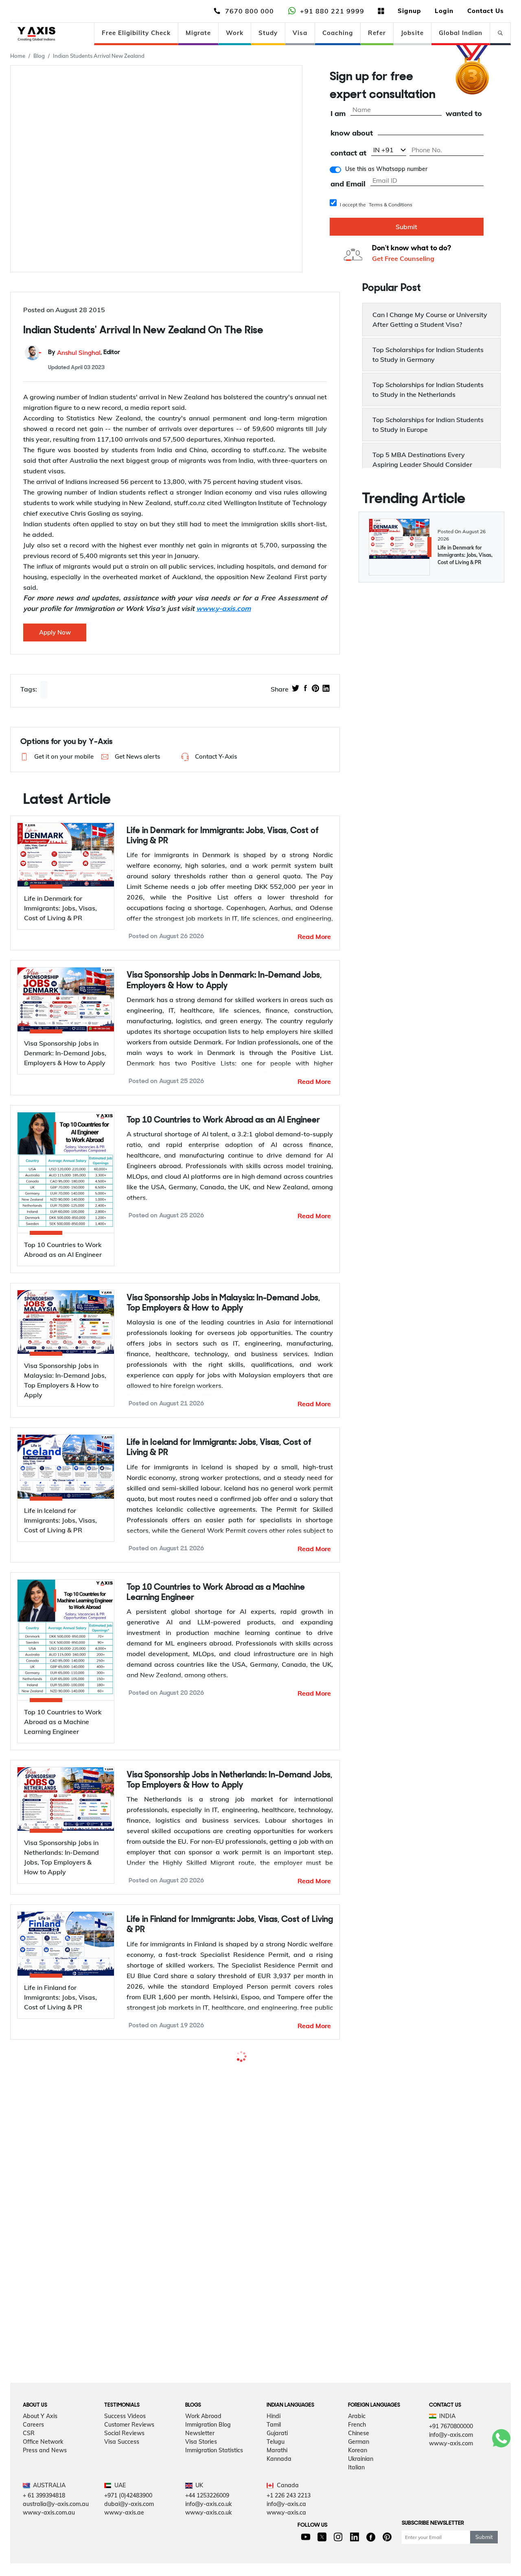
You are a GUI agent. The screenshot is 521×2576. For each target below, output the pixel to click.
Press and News (45, 2473)
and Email (348, 184)
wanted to (464, 114)
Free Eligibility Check (136, 33)
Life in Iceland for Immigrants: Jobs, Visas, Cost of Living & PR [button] (219, 1448)
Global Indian (461, 33)
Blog (39, 56)
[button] (55, 757)
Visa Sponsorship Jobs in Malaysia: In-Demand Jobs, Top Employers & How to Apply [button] (223, 1303)
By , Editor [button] (84, 353)
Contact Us (486, 11)
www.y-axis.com (451, 2466)
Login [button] (444, 11)
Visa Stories (201, 2464)
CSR (29, 2456)
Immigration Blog (208, 2447)
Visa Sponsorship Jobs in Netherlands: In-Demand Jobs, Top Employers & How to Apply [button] (229, 1780)
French (357, 2447)
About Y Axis (40, 2439)
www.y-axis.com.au (49, 2535)
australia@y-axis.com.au (56, 2527)
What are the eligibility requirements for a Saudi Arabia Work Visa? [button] (230, 2070)
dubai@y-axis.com (129, 2527)
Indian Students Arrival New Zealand (99, 56)
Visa (300, 33)
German (359, 2464)
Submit (406, 227)
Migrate (198, 33)
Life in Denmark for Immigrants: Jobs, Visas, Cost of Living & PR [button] (223, 836)
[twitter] (296, 689)
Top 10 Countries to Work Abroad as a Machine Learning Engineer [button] (216, 1593)
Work (235, 33)
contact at (348, 153)
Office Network (43, 2464)
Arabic (357, 2439)
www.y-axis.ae (124, 2535)
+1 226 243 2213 (289, 2518)
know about (352, 133)
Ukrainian (361, 2482)
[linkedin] (326, 689)
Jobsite (412, 33)
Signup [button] (409, 11)
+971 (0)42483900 (128, 2518)
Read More (314, 937)
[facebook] (305, 689)
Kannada (279, 2482)
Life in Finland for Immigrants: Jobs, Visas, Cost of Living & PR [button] (230, 1925)
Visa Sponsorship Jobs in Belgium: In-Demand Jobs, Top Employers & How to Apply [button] (229, 2233)
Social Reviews (124, 2456)
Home (18, 56)
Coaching (338, 33)
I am (338, 114)
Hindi (274, 2439)
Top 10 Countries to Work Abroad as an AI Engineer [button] (223, 1120)
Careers (33, 2447)
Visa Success (122, 2464)
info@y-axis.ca (286, 2527)
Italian (356, 2490)
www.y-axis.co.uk (208, 2535)
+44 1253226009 (207, 2518)
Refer (377, 33)
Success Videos (125, 2439)
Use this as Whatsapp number (386, 169)
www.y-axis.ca (286, 2535)
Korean (358, 2473)
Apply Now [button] (55, 632)
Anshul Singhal (79, 353)
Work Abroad (203, 2439)
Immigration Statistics (214, 2473)
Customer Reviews (129, 2447)
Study (268, 33)
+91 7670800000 (451, 2449)
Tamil (274, 2447)
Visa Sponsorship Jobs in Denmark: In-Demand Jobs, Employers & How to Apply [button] (224, 980)
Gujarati (277, 2456)
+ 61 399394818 (44, 2518)
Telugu (276, 2464)
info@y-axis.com (451, 2458)
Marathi (277, 2473)
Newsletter (200, 2456)
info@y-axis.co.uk (208, 2527)
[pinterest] (315, 689)
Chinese (359, 2456)
